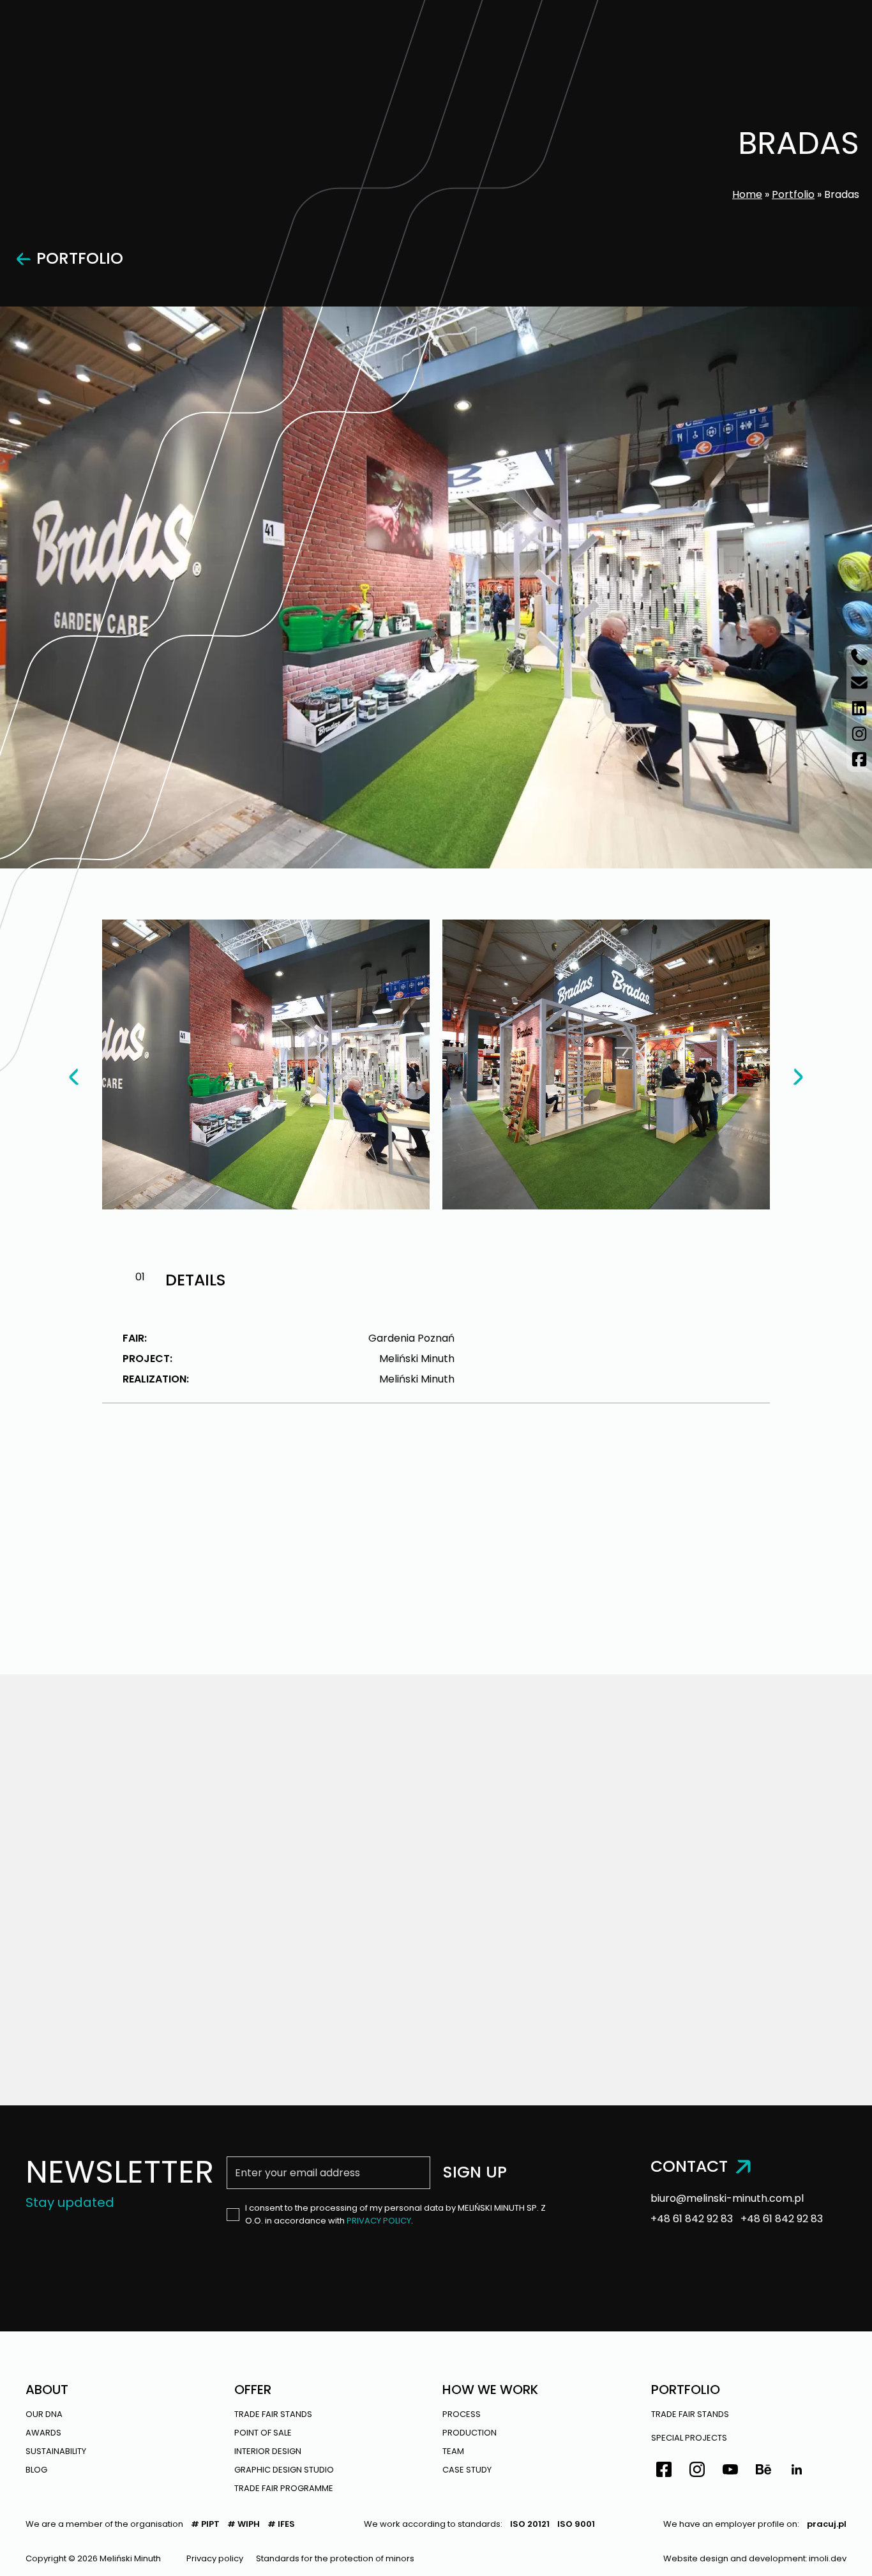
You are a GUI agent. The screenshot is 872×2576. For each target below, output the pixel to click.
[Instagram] (697, 2471)
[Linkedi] (797, 2471)
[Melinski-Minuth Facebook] (859, 759)
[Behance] (763, 2471)
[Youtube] (730, 2471)
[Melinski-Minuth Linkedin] (859, 708)
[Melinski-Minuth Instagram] (859, 734)
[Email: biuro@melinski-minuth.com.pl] (859, 683)
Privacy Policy (379, 2221)
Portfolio (793, 194)
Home (747, 194)
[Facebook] (664, 2471)
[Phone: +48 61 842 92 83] (859, 657)
